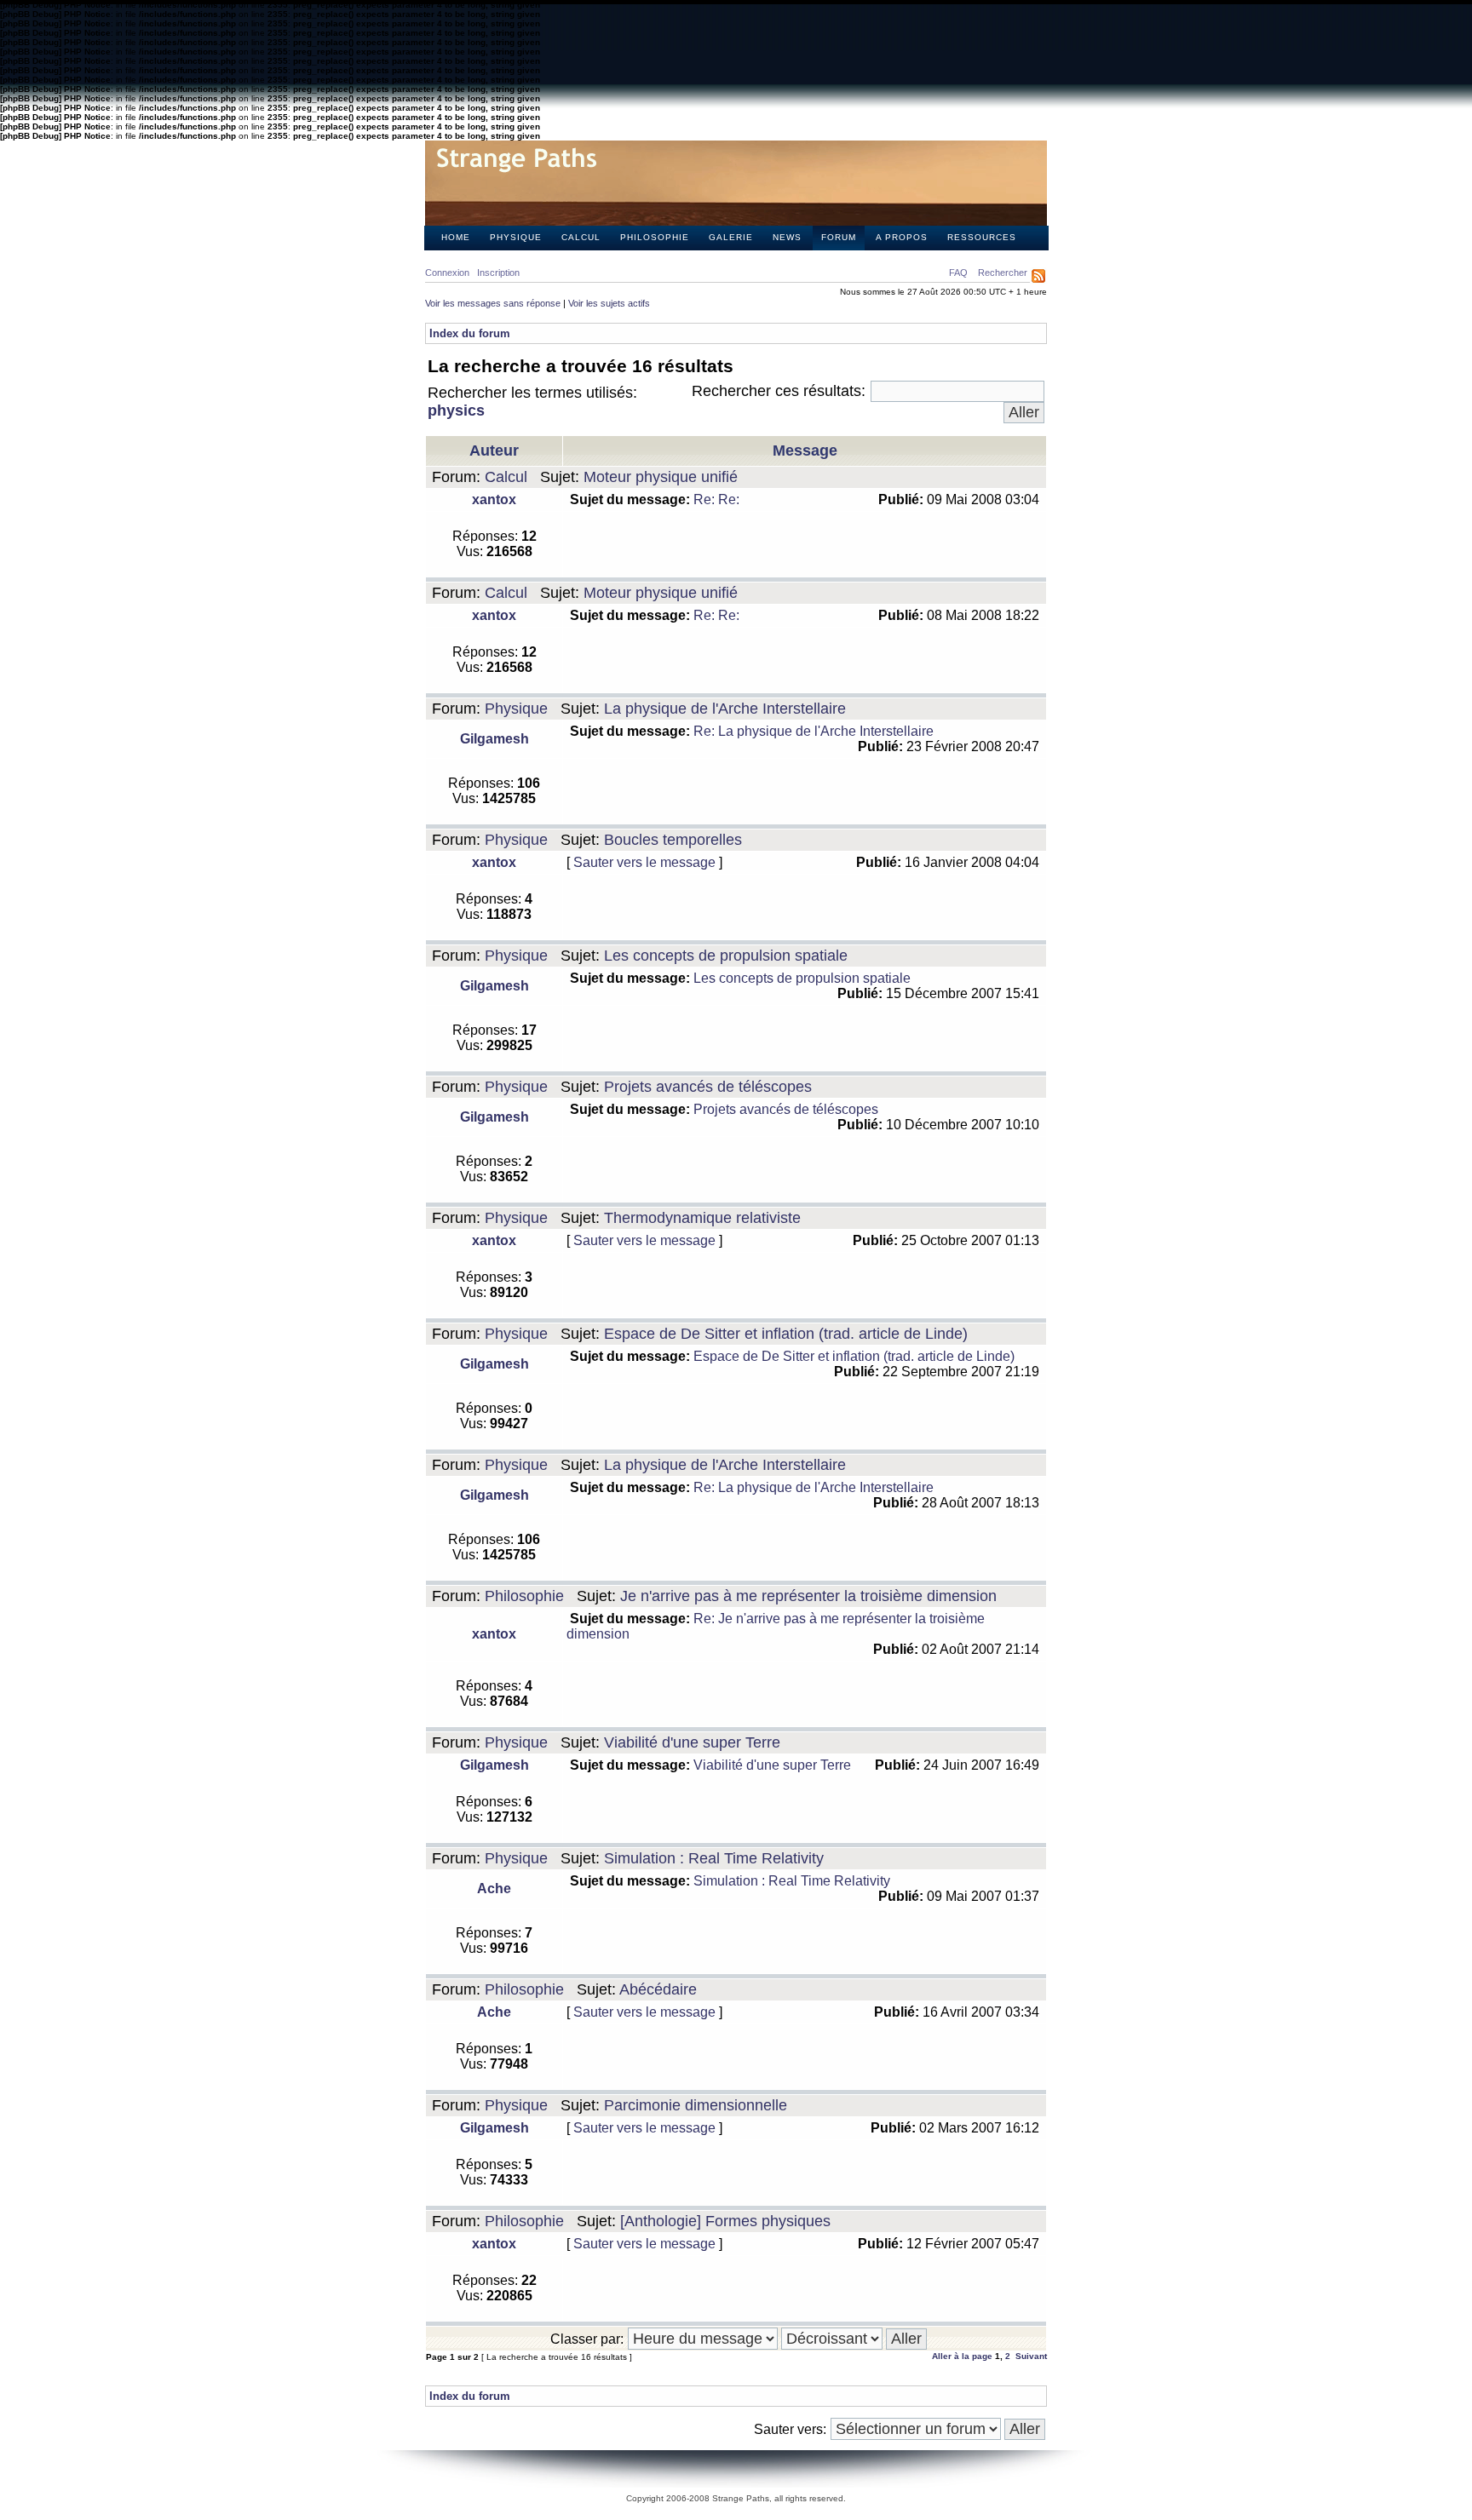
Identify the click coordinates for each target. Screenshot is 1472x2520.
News (787, 237)
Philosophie (655, 237)
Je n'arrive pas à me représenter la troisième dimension (808, 1596)
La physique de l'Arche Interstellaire (725, 709)
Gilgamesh (494, 739)
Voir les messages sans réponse (493, 303)
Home (456, 237)
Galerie (731, 237)
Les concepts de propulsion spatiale (726, 956)
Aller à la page (962, 2356)
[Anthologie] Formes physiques (725, 2221)
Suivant (1031, 2356)
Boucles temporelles (673, 840)
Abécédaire (658, 1989)
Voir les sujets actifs (609, 303)
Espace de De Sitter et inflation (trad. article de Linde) (786, 1334)
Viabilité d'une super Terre (692, 1742)
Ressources (982, 237)
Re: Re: (716, 499)
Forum (839, 237)
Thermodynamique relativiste (702, 1218)
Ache (494, 1889)
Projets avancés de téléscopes (708, 1087)
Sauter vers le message (644, 862)
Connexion (447, 273)
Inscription (498, 273)
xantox (494, 499)
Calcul (581, 237)
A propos (902, 237)
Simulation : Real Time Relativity (714, 1858)
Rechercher (1003, 273)
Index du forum (470, 333)
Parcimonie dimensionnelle (696, 2105)
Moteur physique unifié (661, 477)
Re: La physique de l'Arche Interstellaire (814, 731)
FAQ (958, 273)
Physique (516, 237)
